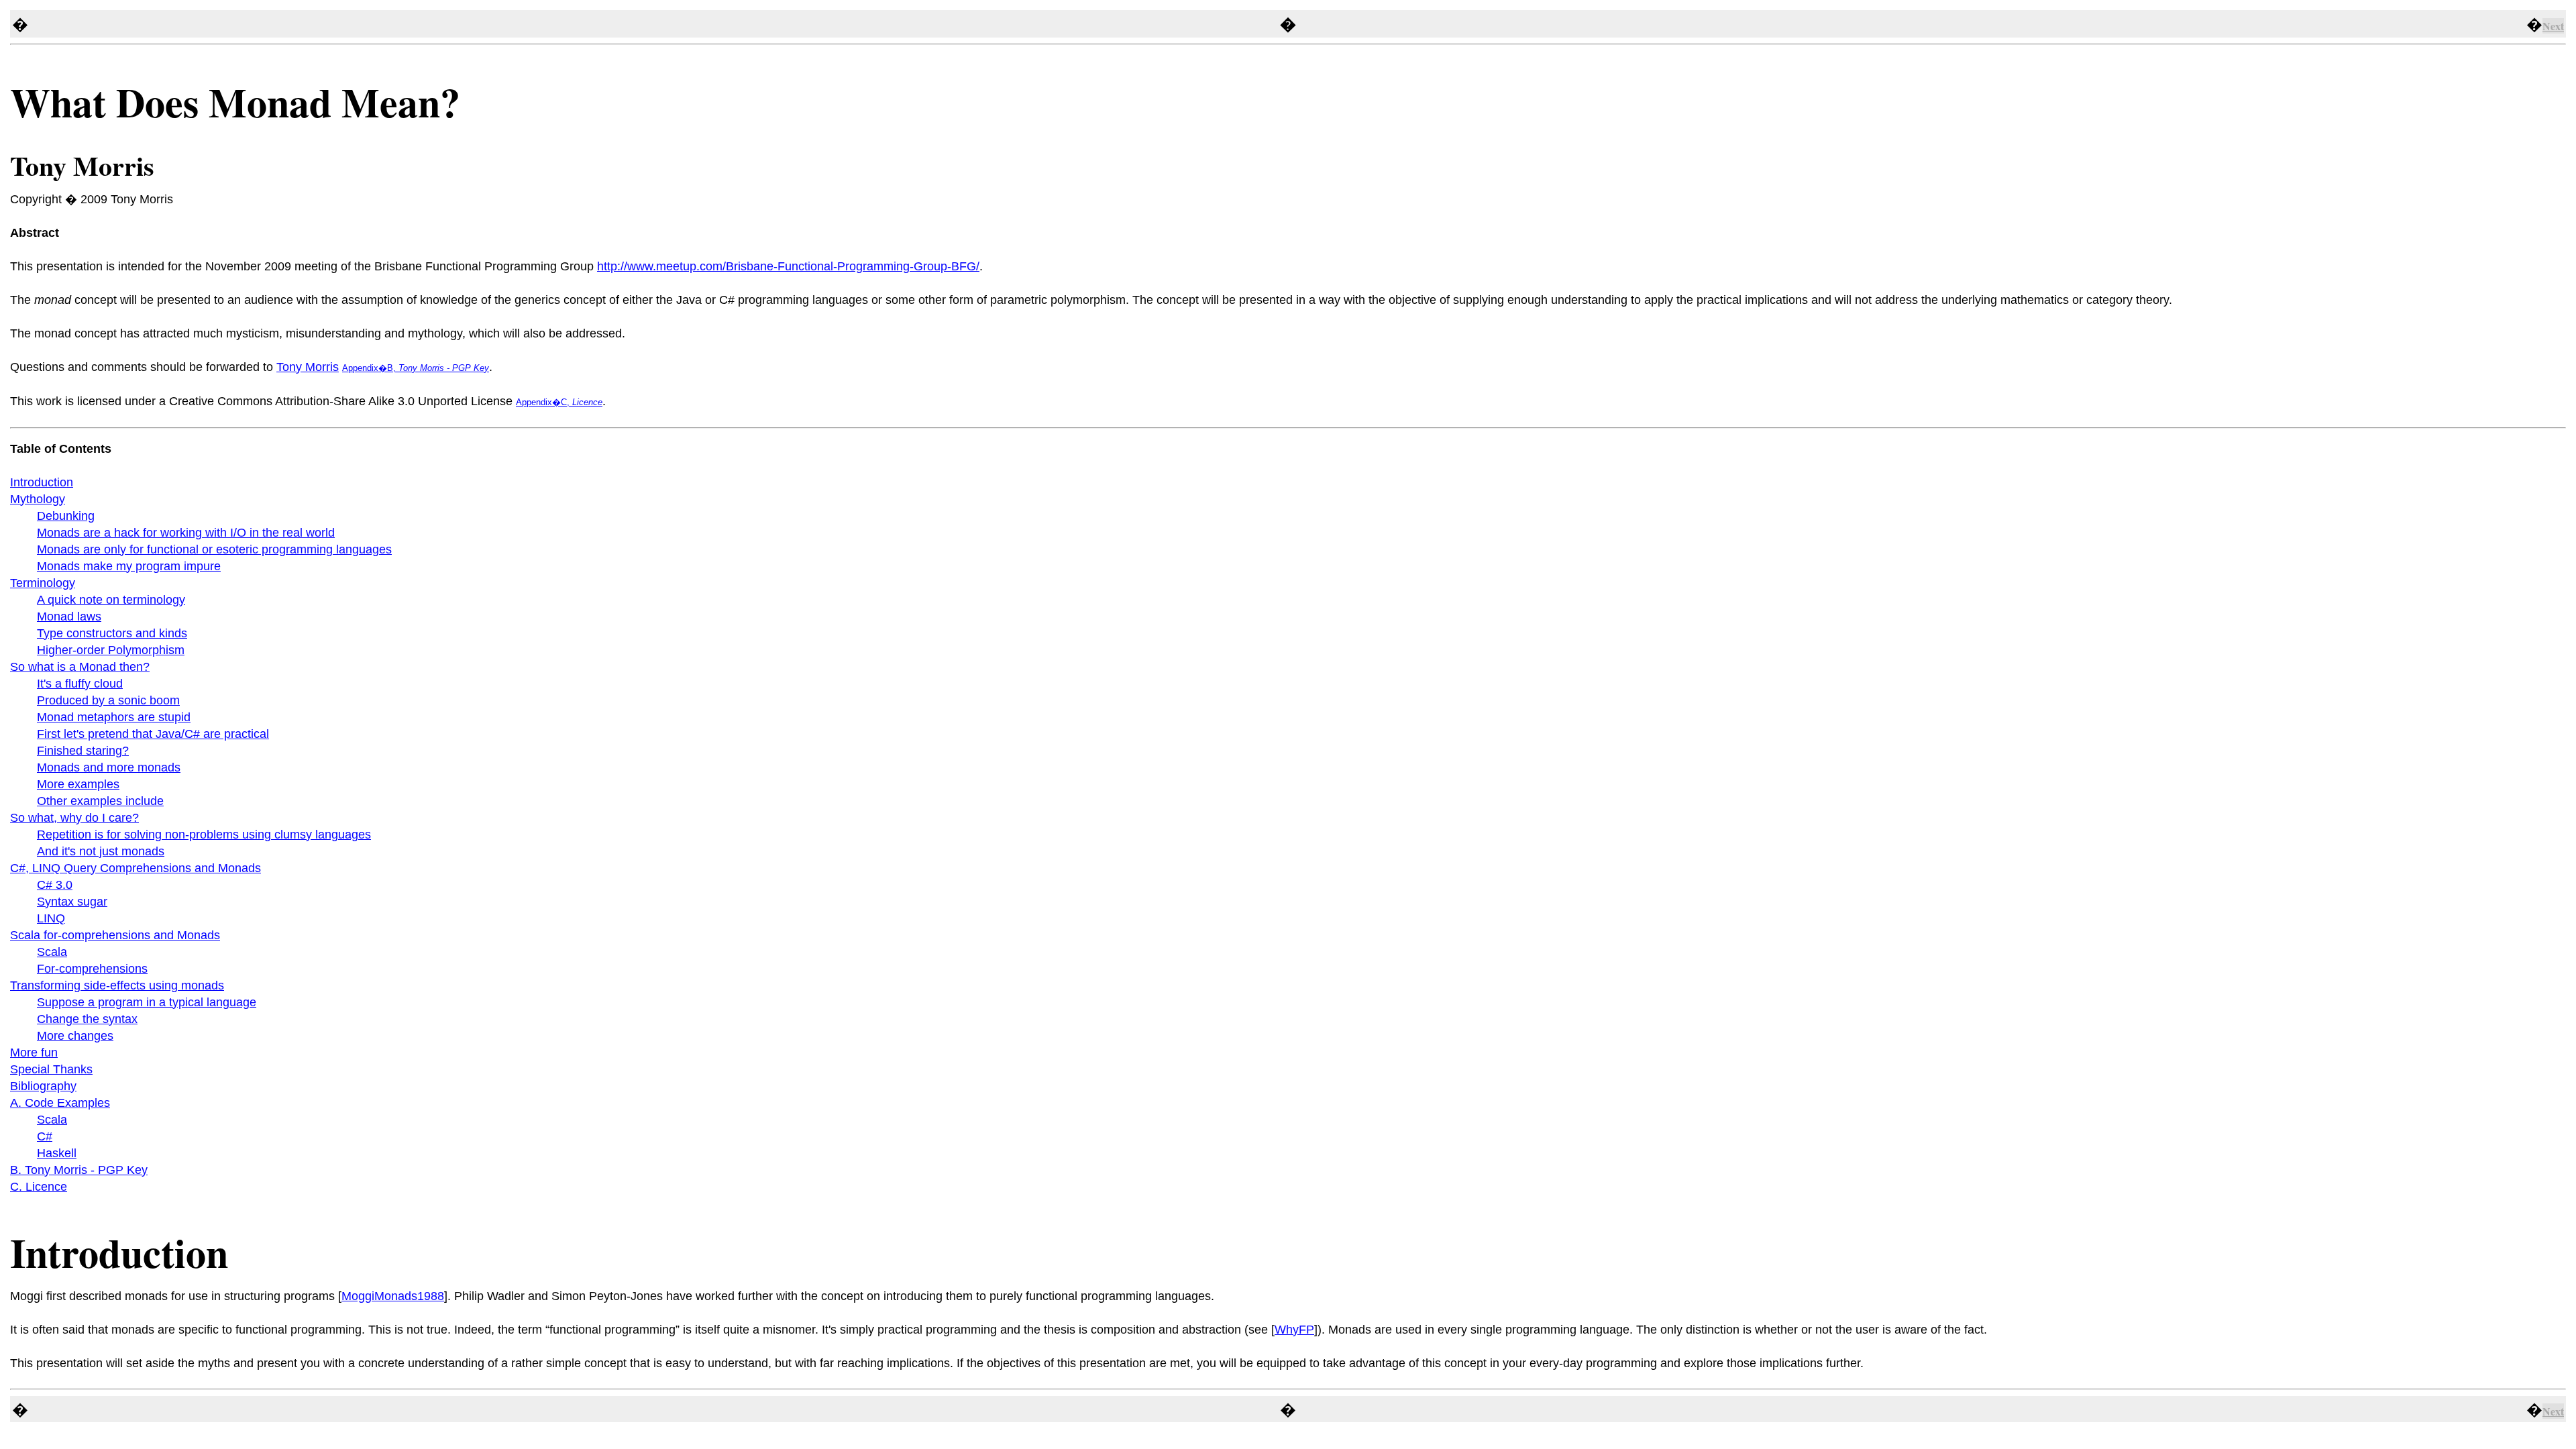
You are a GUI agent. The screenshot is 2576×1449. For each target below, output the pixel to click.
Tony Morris (308, 367)
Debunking (66, 516)
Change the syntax (87, 1019)
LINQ (51, 918)
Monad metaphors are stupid (114, 717)
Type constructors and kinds (112, 633)
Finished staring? (83, 751)
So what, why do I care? (74, 818)
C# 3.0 (55, 885)
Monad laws (69, 616)
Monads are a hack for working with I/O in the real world (186, 533)
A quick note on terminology (111, 600)
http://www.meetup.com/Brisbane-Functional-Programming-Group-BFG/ (788, 266)
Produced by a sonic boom (108, 700)
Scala (52, 952)
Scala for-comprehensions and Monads (115, 935)
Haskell (57, 1153)
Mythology (38, 499)
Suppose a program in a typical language (147, 1002)
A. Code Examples (60, 1103)
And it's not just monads (101, 851)
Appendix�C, (559, 402)
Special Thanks (51, 1069)
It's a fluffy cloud (80, 684)
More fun (34, 1053)
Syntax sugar (72, 902)
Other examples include (100, 801)
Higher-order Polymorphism (111, 650)
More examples (78, 784)
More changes (75, 1036)
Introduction (42, 482)
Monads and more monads (109, 767)
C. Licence (39, 1187)
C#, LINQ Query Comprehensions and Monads (136, 868)
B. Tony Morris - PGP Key (79, 1170)
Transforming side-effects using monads (117, 985)
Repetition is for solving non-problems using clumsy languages (204, 835)
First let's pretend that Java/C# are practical (153, 734)
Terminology (43, 583)
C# (45, 1136)
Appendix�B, (416, 368)
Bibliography (43, 1086)
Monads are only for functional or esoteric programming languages (214, 549)
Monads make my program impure (129, 566)
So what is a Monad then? (80, 667)
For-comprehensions (92, 969)
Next (2553, 26)
